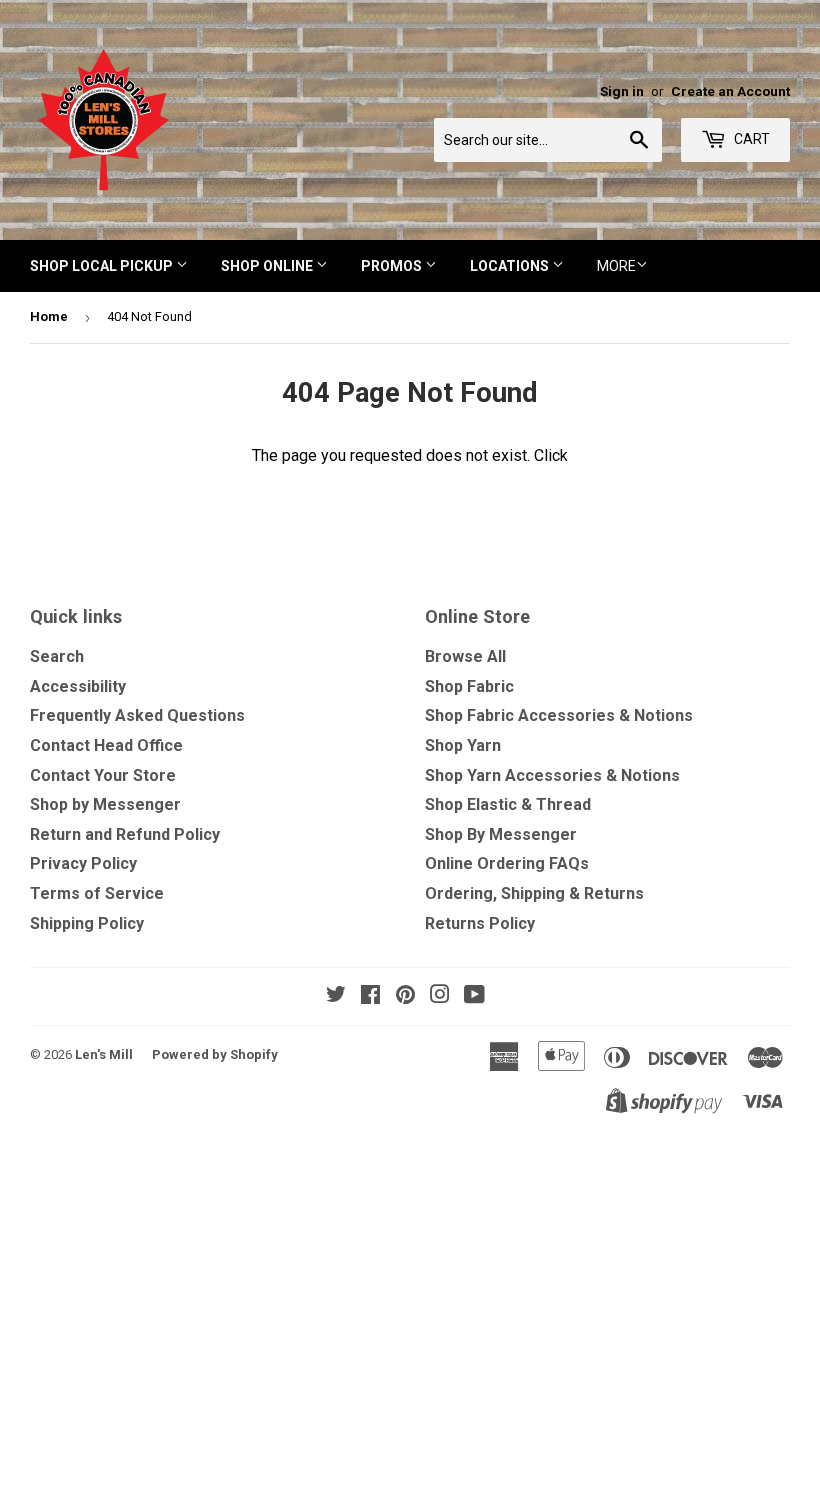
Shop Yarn (463, 745)
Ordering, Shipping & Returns (534, 893)
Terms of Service (97, 893)
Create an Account (730, 91)
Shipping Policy (87, 923)
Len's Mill (104, 1054)
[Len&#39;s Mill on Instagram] (440, 996)
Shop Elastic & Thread (508, 804)
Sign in (622, 91)
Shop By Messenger (501, 834)
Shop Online (268, 266)
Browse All (465, 656)
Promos (393, 266)
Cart (750, 139)
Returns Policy (480, 923)
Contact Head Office (106, 745)
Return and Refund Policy (125, 834)
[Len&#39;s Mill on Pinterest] (405, 996)
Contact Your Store (103, 775)
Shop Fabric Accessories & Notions (559, 715)
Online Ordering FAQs (507, 863)
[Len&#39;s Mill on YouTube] (474, 996)
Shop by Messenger (105, 804)
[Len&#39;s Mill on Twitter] (336, 996)
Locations (511, 266)
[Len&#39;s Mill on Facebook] (370, 996)
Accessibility (78, 686)
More (616, 266)
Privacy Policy (83, 863)
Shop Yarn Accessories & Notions (552, 775)
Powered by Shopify (215, 1054)
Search (57, 656)
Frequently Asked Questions (137, 715)
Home (49, 316)
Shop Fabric (469, 686)
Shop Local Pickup (103, 266)
